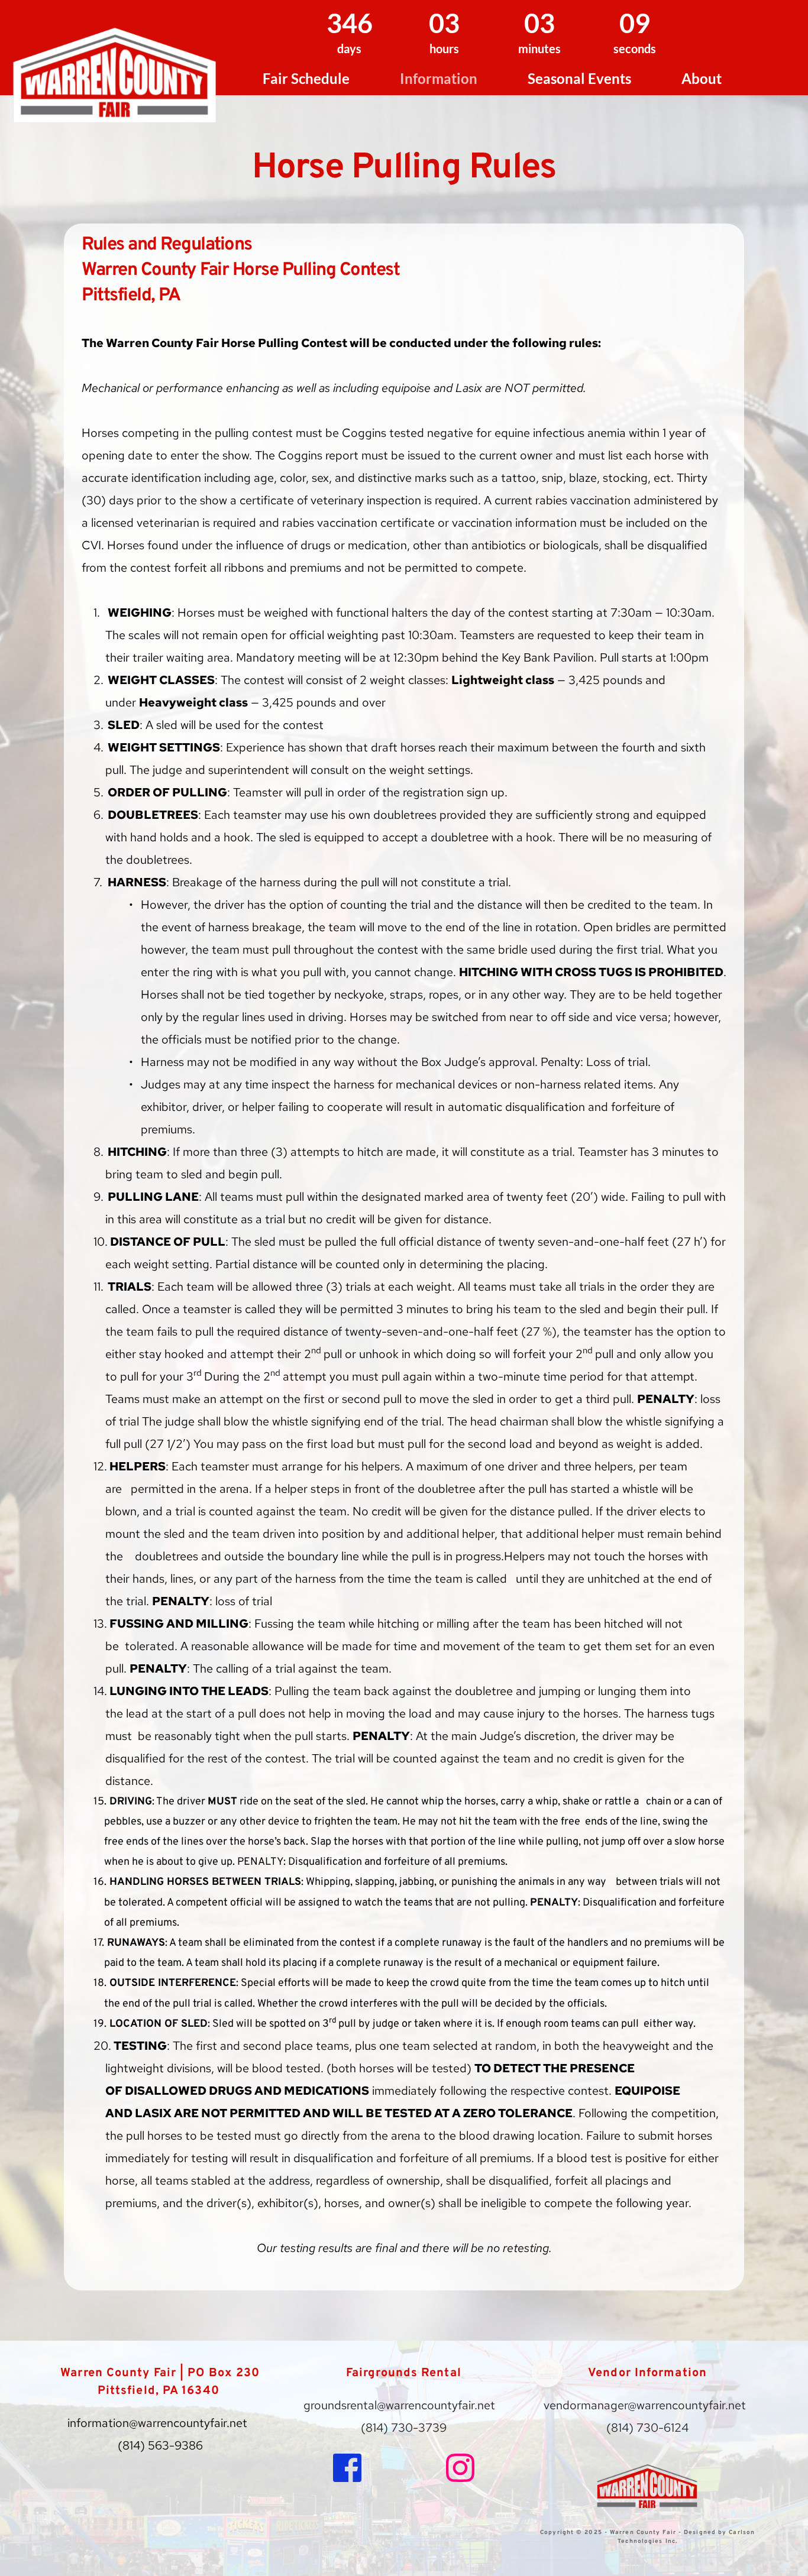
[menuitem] (306, 79)
